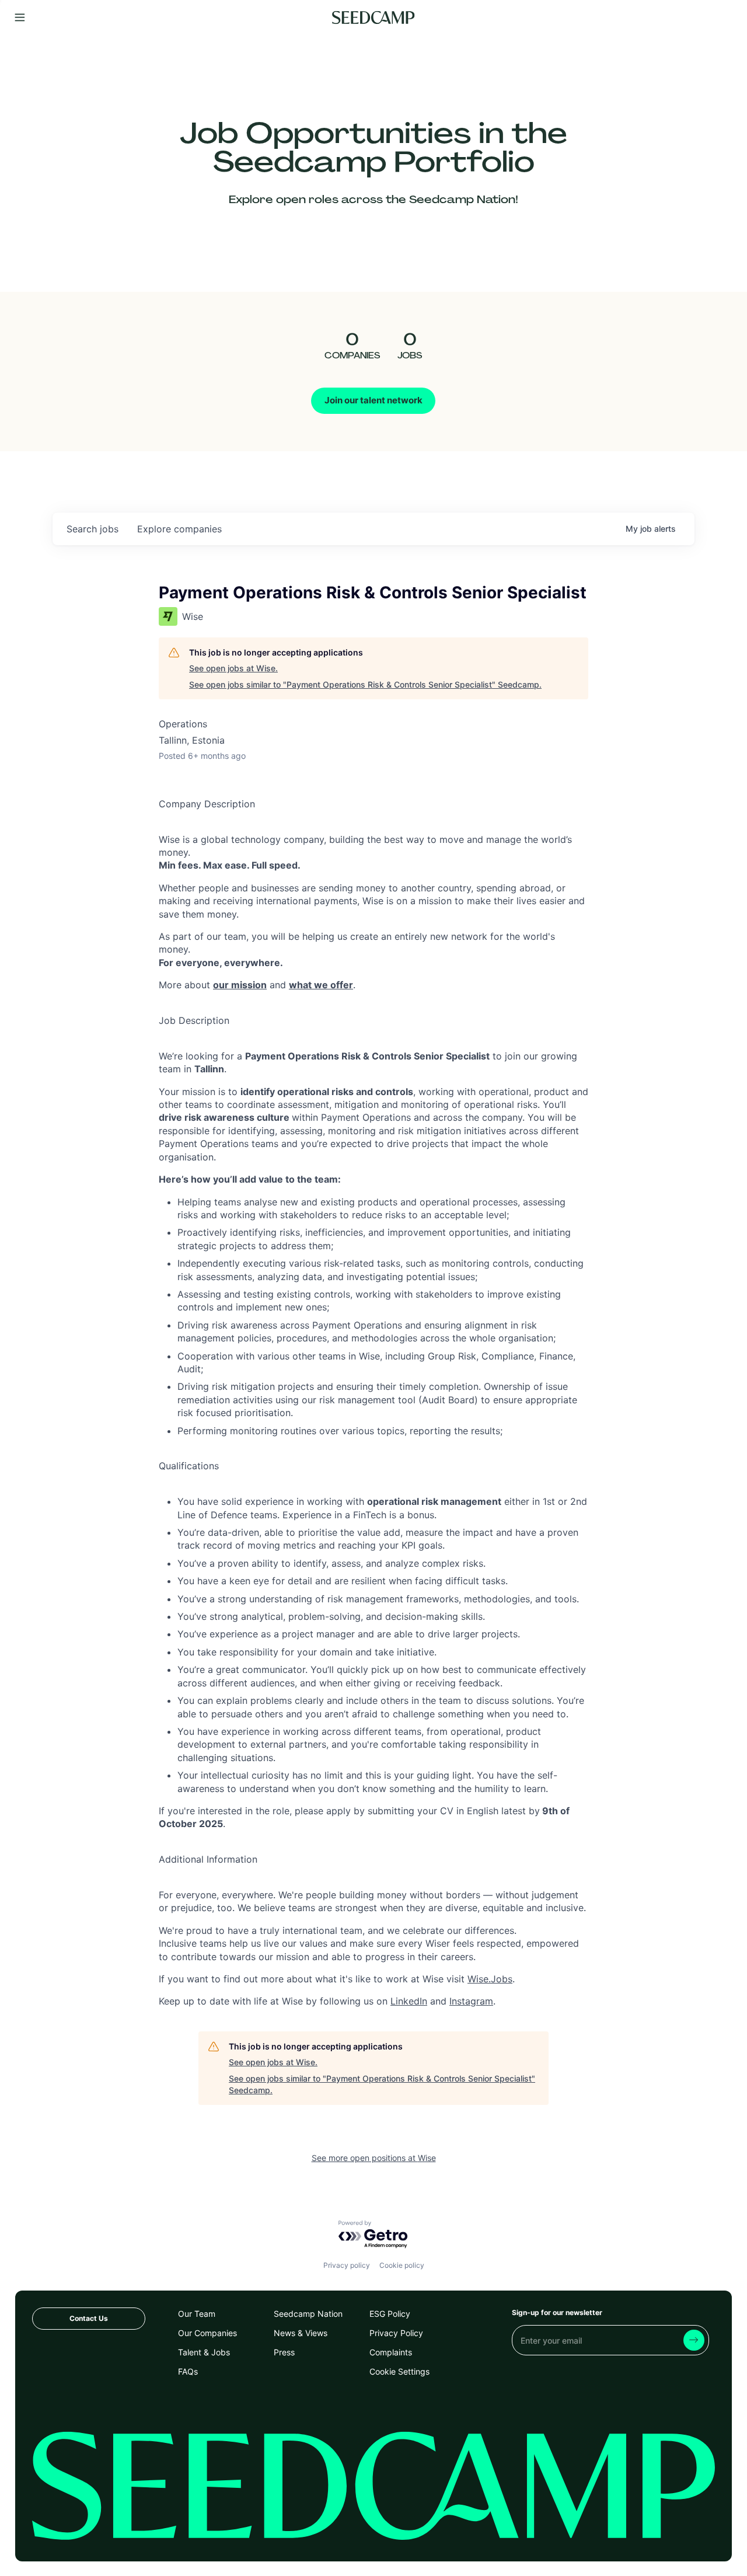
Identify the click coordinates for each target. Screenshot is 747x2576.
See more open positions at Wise (374, 2158)
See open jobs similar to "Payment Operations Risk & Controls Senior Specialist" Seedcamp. (365, 684)
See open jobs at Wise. (233, 668)
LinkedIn (409, 2001)
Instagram (471, 2001)
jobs (92, 529)
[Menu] (20, 18)
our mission (240, 985)
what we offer (321, 985)
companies (179, 529)
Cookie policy (402, 2265)
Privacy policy (347, 2265)
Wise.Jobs (490, 1979)
